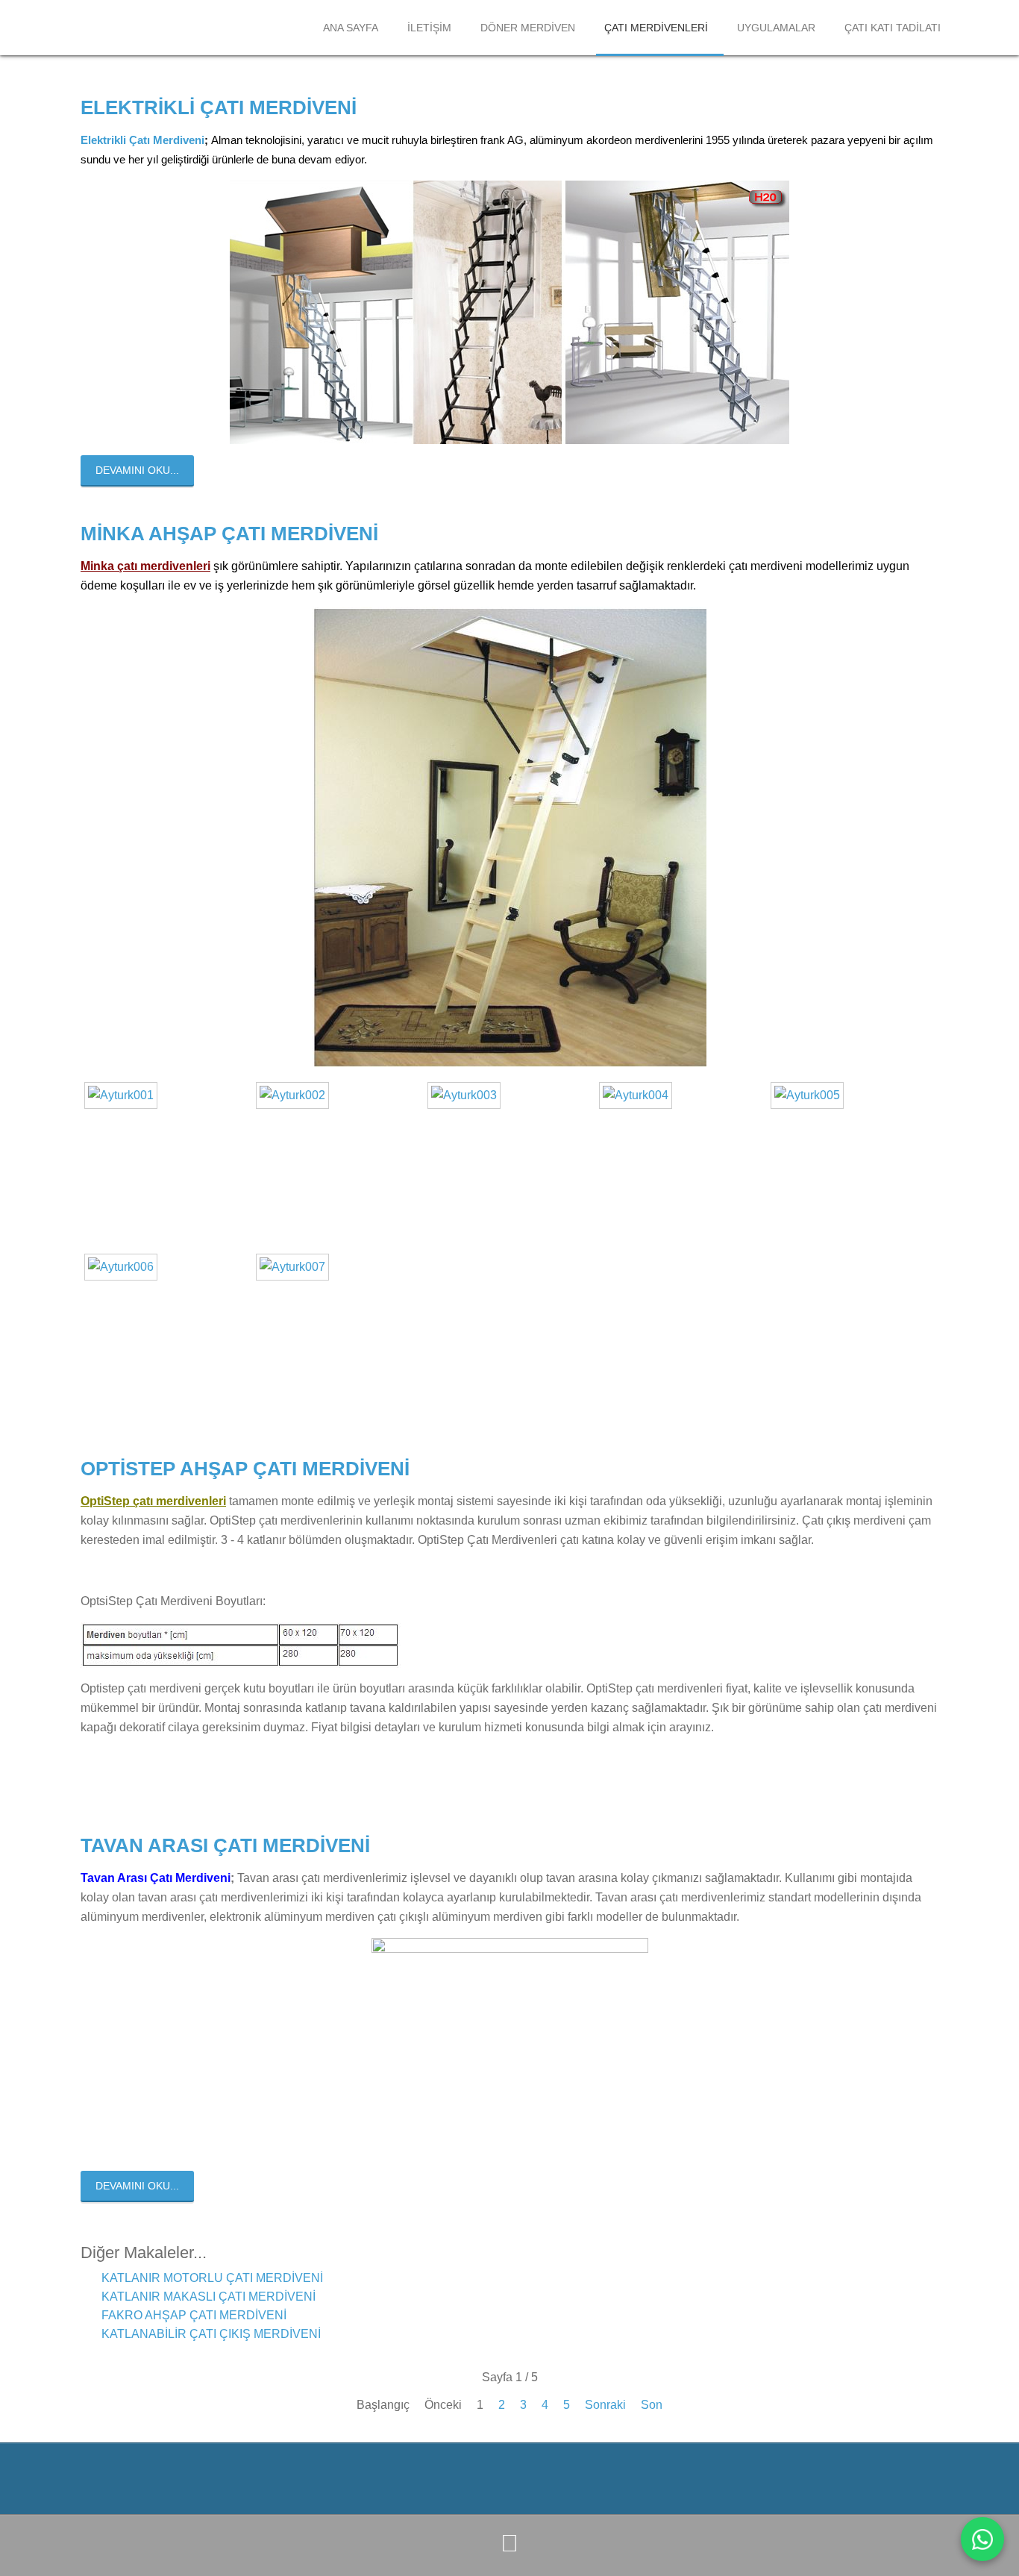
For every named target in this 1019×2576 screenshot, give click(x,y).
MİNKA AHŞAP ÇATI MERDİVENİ (229, 534)
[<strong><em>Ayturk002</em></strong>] (296, 1095)
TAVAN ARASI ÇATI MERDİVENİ (225, 1845)
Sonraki (605, 2405)
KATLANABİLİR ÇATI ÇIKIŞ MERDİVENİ (210, 2334)
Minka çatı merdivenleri (145, 566)
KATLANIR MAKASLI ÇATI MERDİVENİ (207, 2297)
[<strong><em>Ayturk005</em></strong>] (811, 1095)
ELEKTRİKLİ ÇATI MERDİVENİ (219, 107)
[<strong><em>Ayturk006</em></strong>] (125, 1267)
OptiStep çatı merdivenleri (153, 1501)
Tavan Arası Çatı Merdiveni (156, 1878)
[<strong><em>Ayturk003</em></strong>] (468, 1095)
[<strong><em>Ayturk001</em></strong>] (125, 1095)
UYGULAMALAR (776, 28)
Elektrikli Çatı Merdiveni (142, 140)
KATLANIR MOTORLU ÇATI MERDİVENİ (211, 2278)
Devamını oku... (137, 470)
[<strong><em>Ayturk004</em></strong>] (639, 1095)
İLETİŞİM (429, 28)
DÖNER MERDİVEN (528, 28)
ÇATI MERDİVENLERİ (656, 28)
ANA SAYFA (351, 28)
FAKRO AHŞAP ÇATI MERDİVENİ (192, 2315)
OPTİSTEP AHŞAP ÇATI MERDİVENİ (245, 1469)
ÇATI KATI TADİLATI (893, 28)
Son (652, 2405)
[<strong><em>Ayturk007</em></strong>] (296, 1267)
